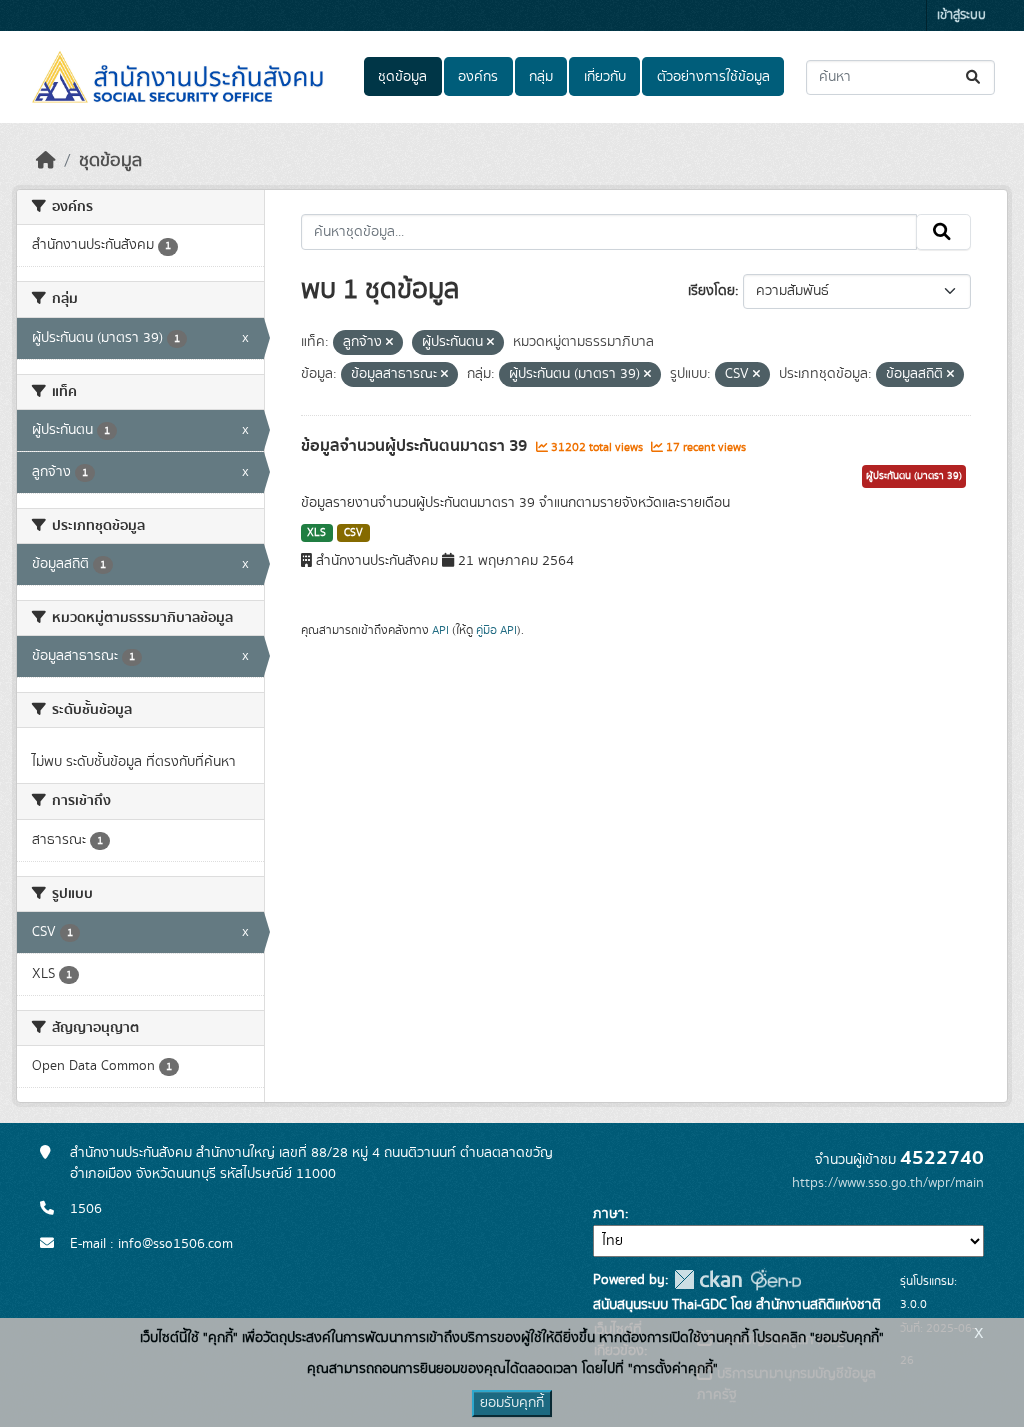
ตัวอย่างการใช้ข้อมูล (713, 77)
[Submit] (974, 77)
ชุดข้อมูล (402, 77)
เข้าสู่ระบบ (961, 15)
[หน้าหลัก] (46, 161)
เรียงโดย (711, 291)
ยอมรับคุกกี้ (512, 1403)
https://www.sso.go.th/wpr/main (888, 1183)
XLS (316, 533)
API (440, 630)
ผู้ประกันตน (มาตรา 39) (914, 476)
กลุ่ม (541, 77)
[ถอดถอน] (389, 343)
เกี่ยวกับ (605, 77)
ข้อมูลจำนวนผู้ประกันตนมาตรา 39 (416, 446)
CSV (353, 533)
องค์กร (478, 77)
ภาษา (609, 1214)
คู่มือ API (496, 630)
